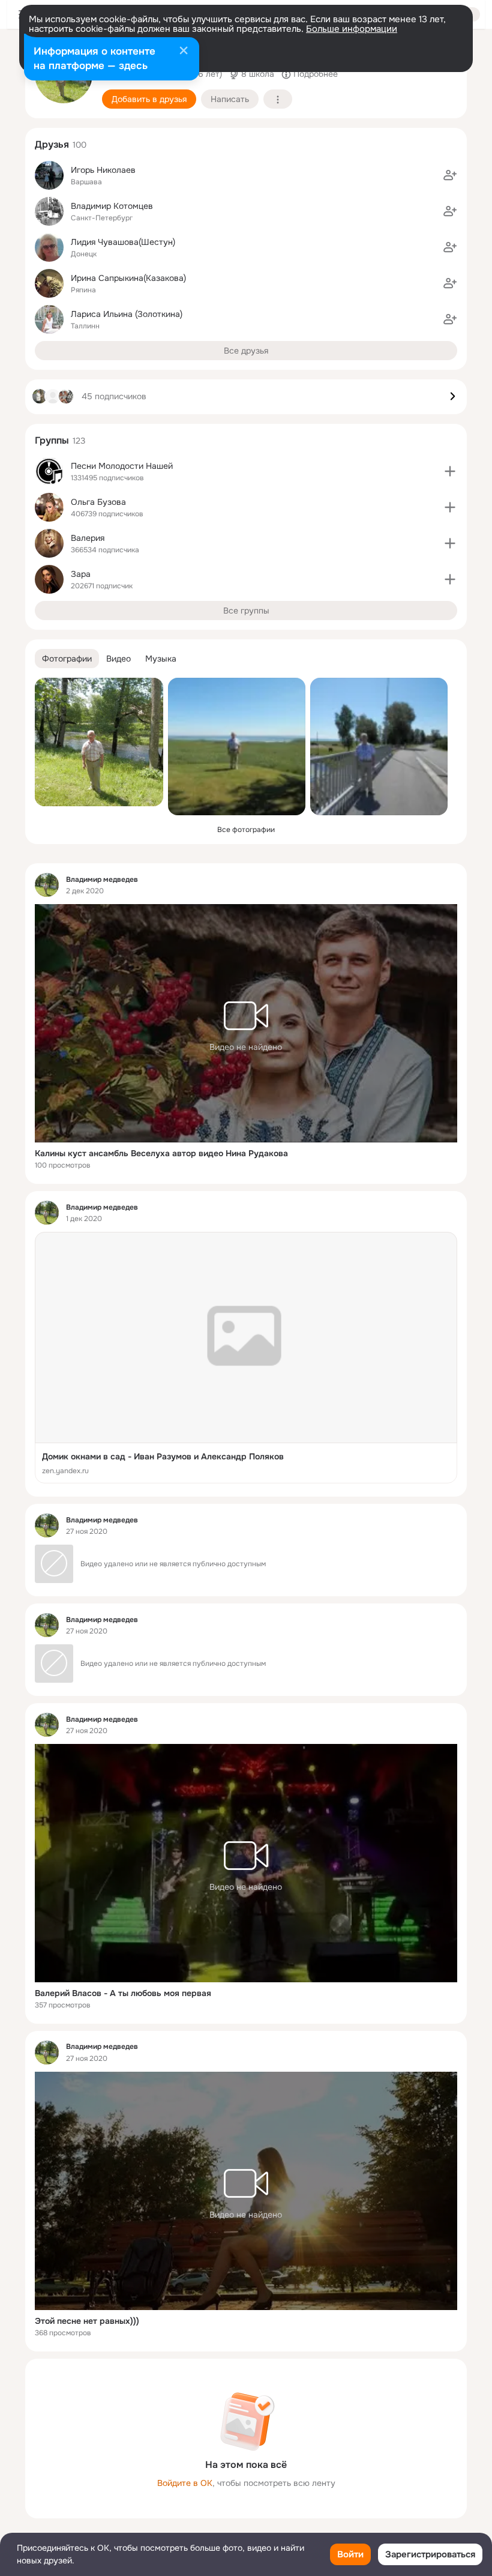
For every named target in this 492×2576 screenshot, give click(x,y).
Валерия (88, 538)
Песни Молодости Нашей (122, 466)
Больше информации (352, 29)
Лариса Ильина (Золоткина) (127, 314)
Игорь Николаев (103, 170)
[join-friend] (450, 175)
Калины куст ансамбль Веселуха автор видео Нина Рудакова (161, 1153)
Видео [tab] (118, 659)
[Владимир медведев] (47, 885)
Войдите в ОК (185, 2483)
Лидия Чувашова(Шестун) (123, 242)
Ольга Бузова (98, 502)
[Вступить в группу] (450, 471)
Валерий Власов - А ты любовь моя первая (123, 1993)
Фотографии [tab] (67, 659)
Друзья (52, 144)
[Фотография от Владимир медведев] (99, 742)
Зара (81, 574)
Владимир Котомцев (112, 206)
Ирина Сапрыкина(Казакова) (128, 278)
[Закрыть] (184, 52)
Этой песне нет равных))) (87, 2321)
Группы (52, 440)
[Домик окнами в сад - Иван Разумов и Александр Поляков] (246, 1358)
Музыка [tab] (161, 659)
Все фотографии (246, 830)
